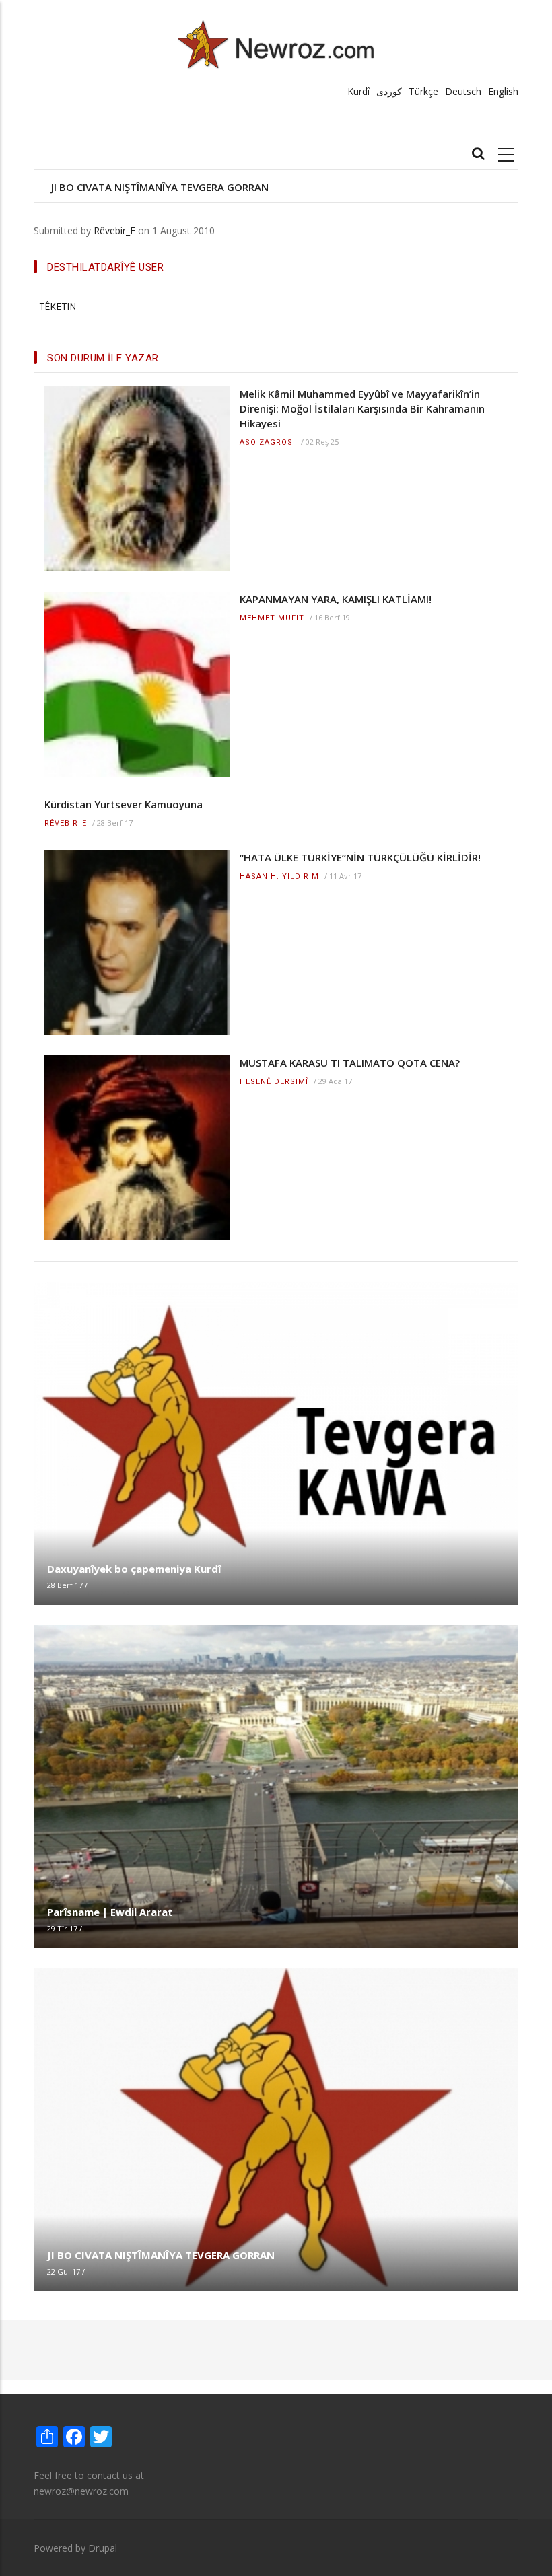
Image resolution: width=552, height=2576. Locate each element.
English (503, 91)
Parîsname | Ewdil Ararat (110, 1912)
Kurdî (358, 91)
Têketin (58, 307)
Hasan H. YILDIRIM (279, 876)
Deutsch (463, 91)
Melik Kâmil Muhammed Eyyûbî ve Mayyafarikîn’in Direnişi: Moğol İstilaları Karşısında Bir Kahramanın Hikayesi (362, 408)
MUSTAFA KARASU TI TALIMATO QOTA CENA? (350, 1063)
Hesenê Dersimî (274, 1082)
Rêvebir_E (114, 230)
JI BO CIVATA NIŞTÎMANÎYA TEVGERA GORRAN (160, 187)
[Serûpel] (276, 44)
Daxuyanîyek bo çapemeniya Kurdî (134, 1569)
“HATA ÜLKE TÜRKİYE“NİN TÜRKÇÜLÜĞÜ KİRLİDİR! (360, 857)
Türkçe (423, 91)
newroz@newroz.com (81, 2491)
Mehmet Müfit (272, 618)
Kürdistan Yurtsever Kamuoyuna (124, 804)
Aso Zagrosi (268, 442)
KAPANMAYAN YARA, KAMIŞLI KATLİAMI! (336, 599)
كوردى (389, 91)
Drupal (103, 2548)
